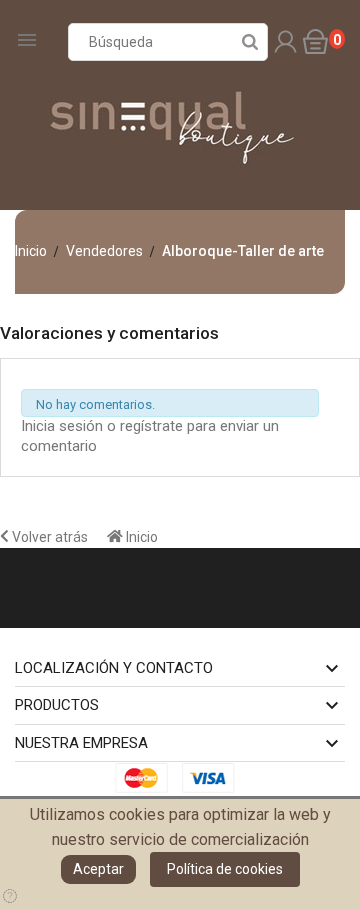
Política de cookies (225, 869)
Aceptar (98, 869)
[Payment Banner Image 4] (214, 777)
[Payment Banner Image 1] (147, 777)
